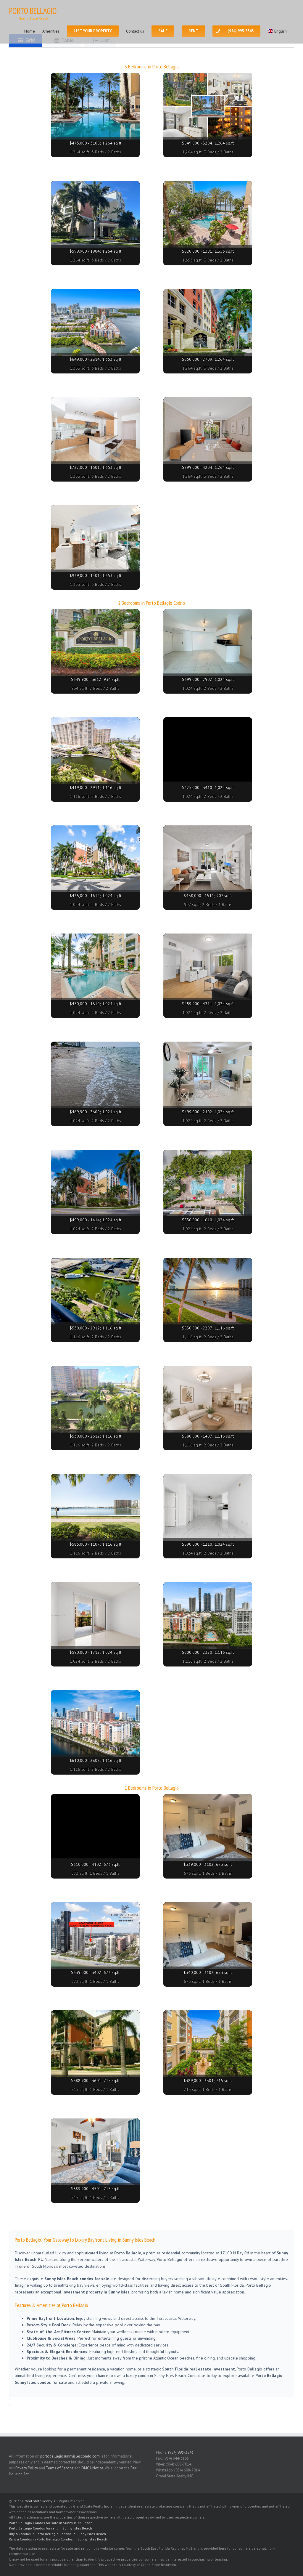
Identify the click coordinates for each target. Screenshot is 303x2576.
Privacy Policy (27, 2468)
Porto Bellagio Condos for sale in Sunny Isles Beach (51, 2523)
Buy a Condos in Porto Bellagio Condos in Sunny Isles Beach (57, 2534)
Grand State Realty (37, 2501)
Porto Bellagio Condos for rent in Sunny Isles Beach (50, 2528)
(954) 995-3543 (181, 2452)
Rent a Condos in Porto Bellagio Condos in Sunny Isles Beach (58, 2539)
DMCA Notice (92, 2468)
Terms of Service (60, 2468)
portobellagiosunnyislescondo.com (70, 2456)
